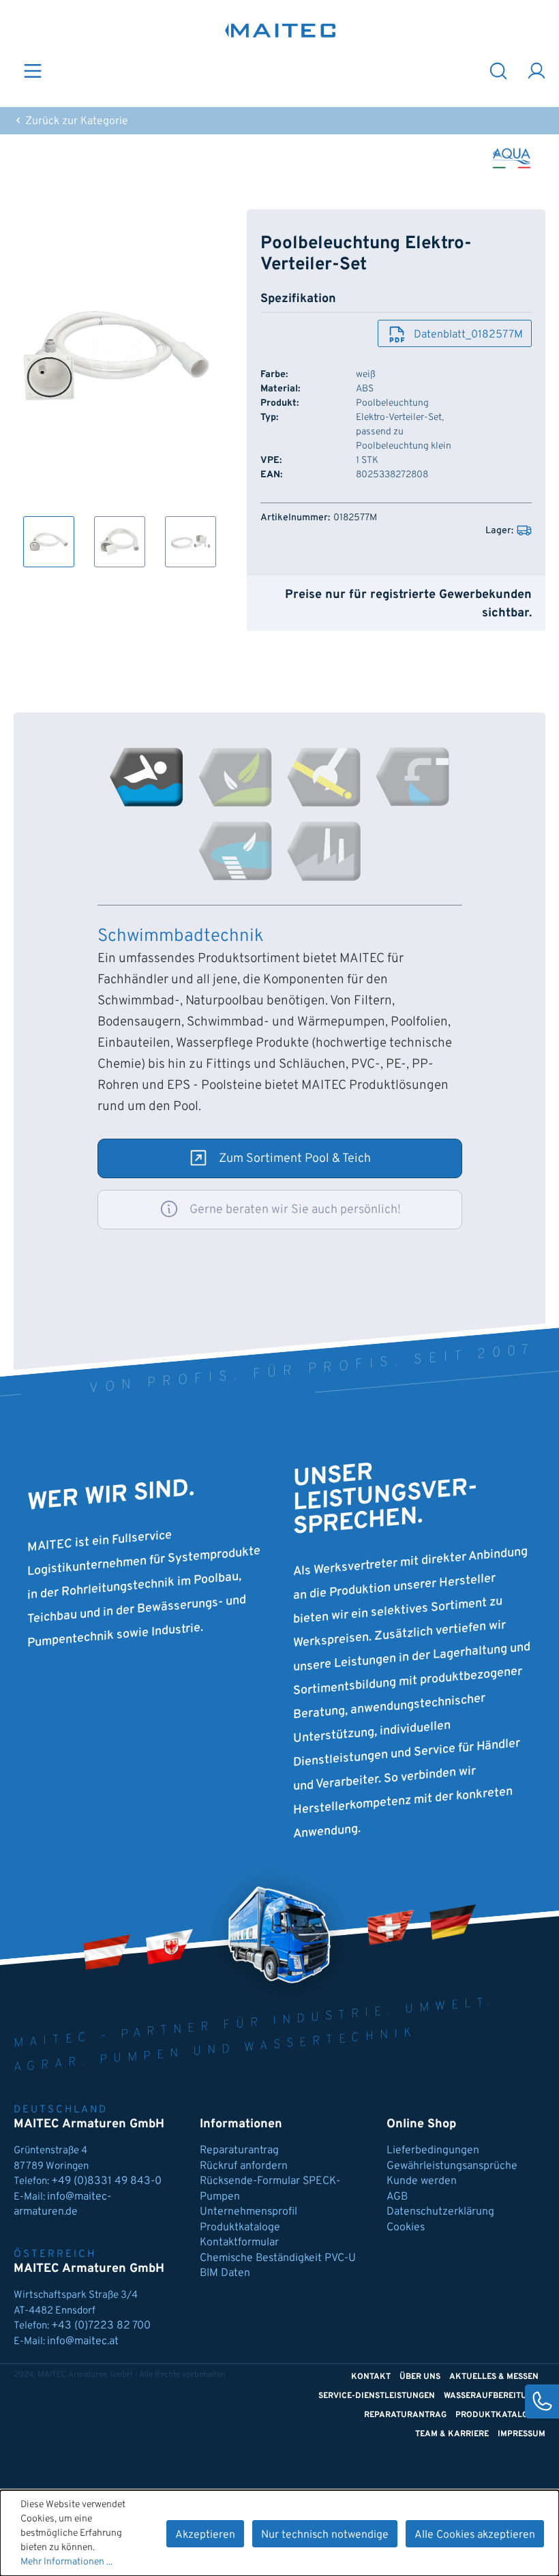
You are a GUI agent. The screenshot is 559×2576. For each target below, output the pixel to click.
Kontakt (371, 2377)
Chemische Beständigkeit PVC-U (278, 2258)
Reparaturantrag (239, 2151)
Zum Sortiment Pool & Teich (295, 1159)
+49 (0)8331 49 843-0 (108, 2181)
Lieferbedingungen (433, 2151)
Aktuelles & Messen (494, 2377)
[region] (117, 388)
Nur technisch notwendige (325, 2535)
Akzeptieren (205, 2535)
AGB (397, 2197)
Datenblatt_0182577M (468, 335)
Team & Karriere (452, 2434)
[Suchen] (498, 70)
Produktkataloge (240, 2228)
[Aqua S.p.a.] (512, 158)
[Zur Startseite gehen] (281, 30)
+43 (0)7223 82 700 (101, 2326)
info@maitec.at (83, 2341)
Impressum (522, 2434)
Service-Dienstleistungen (377, 2396)
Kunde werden (422, 2181)
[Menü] (33, 70)
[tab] (147, 777)
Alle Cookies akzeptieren (475, 2535)
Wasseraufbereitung (491, 2396)
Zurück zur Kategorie (75, 121)
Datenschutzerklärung (440, 2212)
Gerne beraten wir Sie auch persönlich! (295, 1210)
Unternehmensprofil (248, 2212)
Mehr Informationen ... (66, 2562)
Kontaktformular (239, 2243)
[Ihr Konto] (537, 70)
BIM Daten (225, 2273)
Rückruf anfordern (244, 2166)
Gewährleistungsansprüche (452, 2166)
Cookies (406, 2228)
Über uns (420, 2377)
